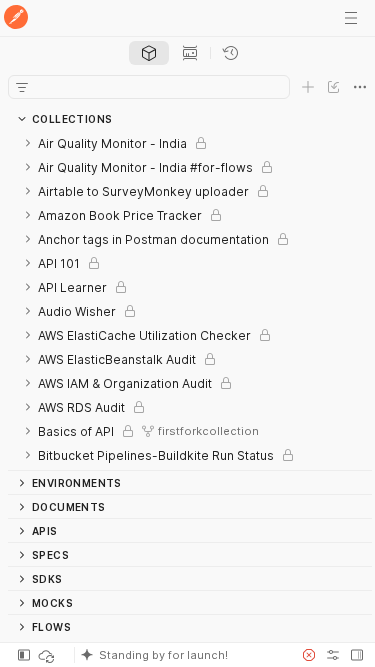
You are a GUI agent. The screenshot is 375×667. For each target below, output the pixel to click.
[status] (48, 655)
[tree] (190, 300)
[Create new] (308, 87)
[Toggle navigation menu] (351, 18)
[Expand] (28, 143)
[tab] (149, 53)
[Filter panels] (22, 87)
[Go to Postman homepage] (16, 18)
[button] (181, 655)
